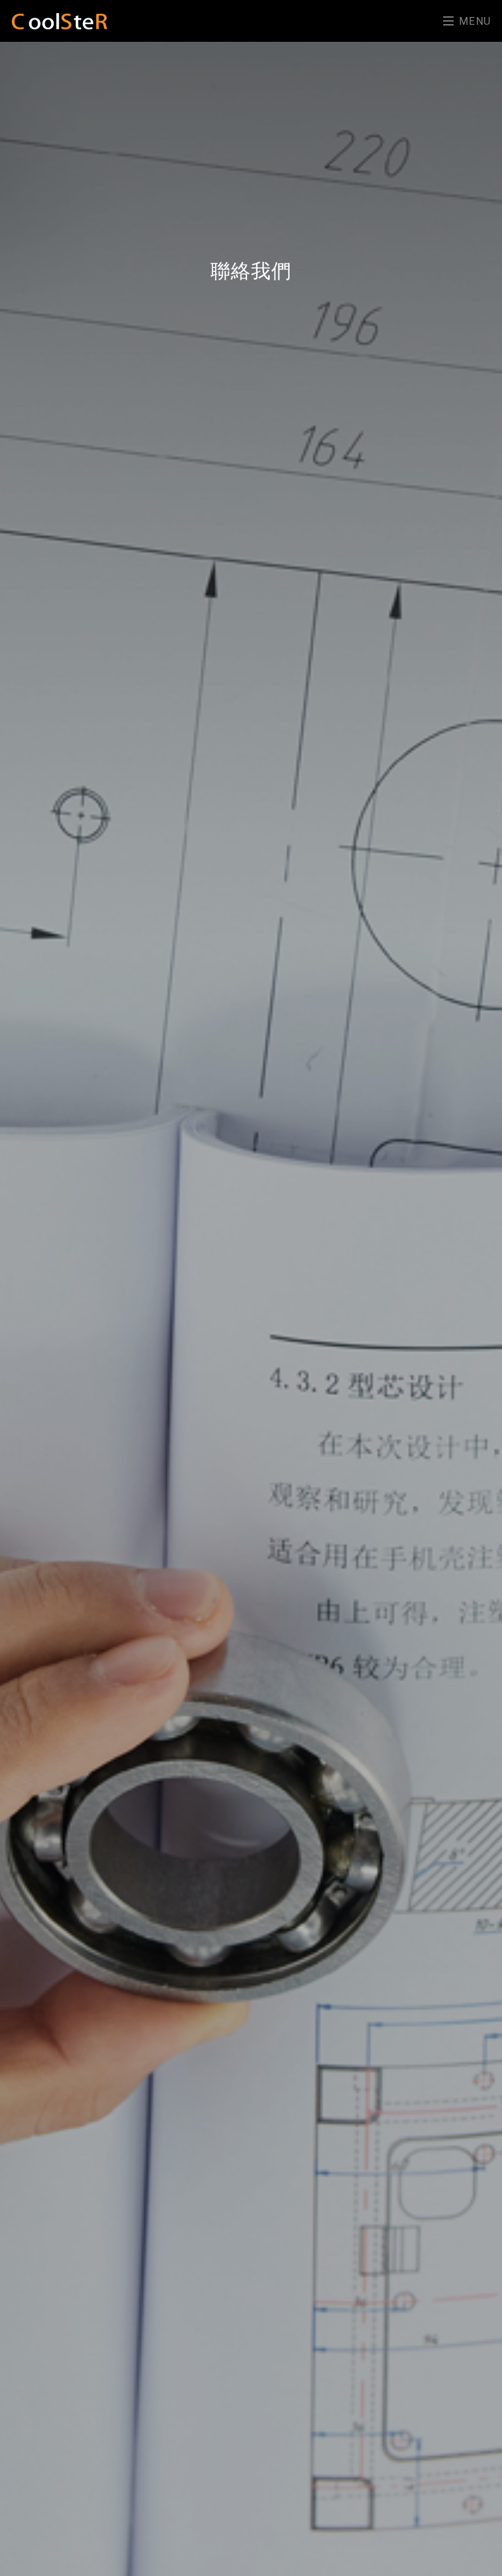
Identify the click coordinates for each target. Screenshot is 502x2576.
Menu (473, 21)
